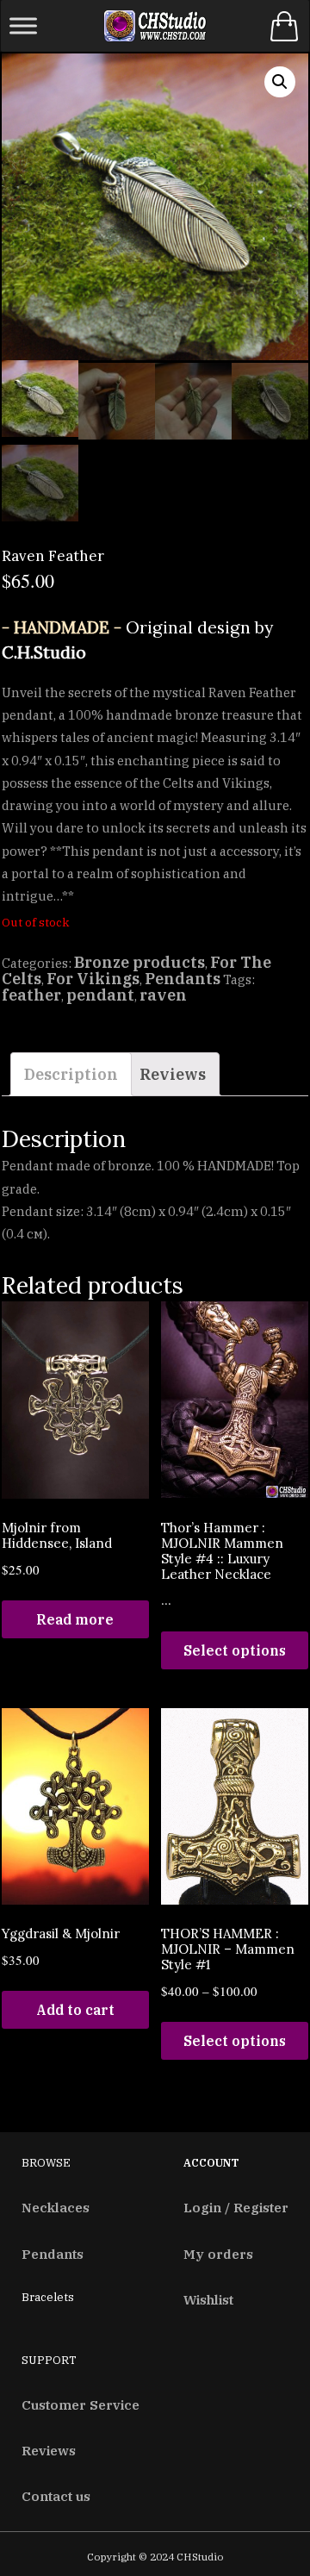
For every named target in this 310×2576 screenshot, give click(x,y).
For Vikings (93, 979)
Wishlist (208, 2299)
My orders (218, 2254)
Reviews (173, 1074)
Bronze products (139, 962)
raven (163, 995)
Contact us (56, 2496)
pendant (100, 995)
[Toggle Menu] (23, 25)
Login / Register (236, 2207)
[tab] (71, 1075)
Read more (75, 1619)
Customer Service (81, 2404)
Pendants (183, 979)
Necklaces (56, 2207)
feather (31, 995)
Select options (235, 1650)
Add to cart (75, 2010)
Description (71, 1074)
